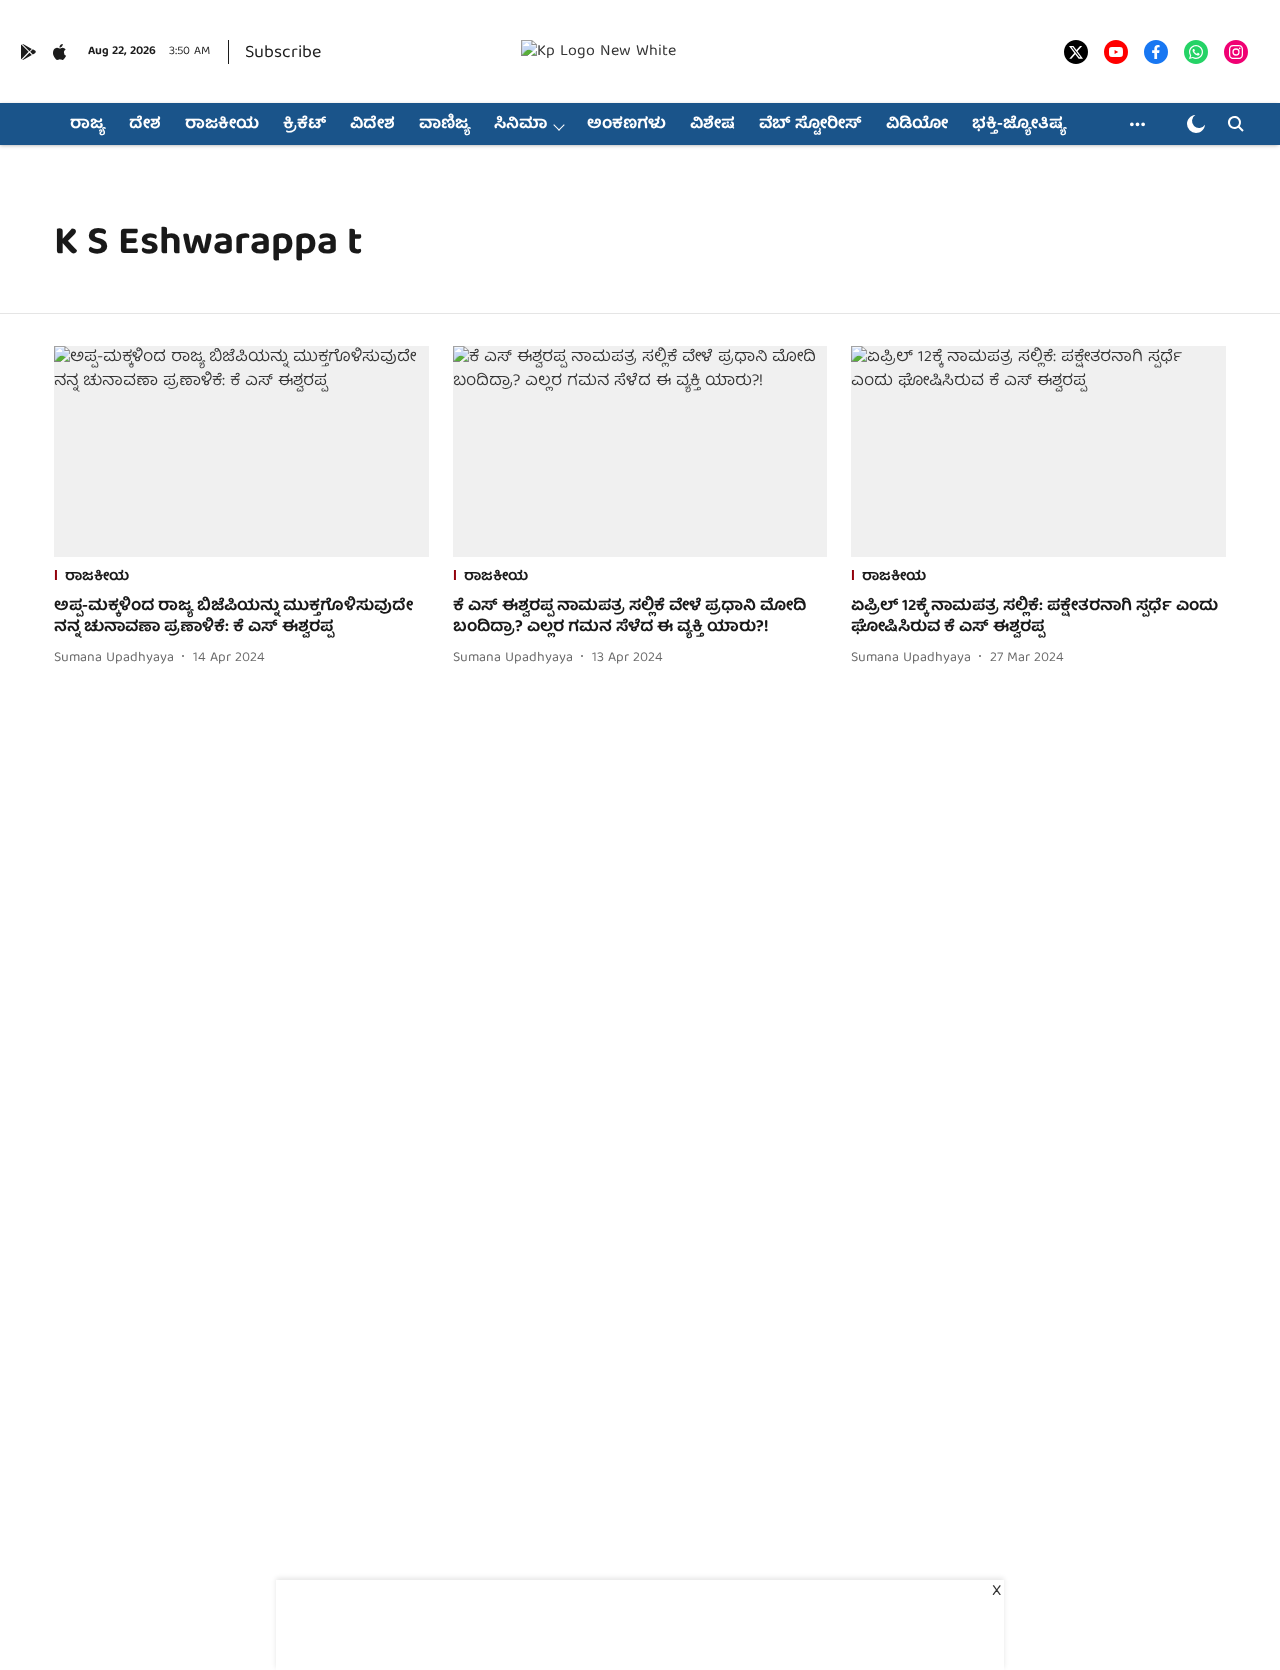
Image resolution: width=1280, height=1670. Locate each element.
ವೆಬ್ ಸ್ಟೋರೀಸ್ (810, 125)
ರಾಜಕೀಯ (222, 125)
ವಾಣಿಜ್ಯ (444, 125)
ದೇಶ (145, 125)
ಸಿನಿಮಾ (520, 125)
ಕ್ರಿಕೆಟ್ (304, 125)
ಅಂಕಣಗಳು (626, 125)
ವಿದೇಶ (372, 125)
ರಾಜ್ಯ (87, 125)
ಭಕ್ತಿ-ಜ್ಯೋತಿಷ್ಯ (1019, 125)
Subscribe (283, 53)
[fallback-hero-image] (241, 451)
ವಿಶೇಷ (712, 125)
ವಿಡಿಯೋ (917, 125)
